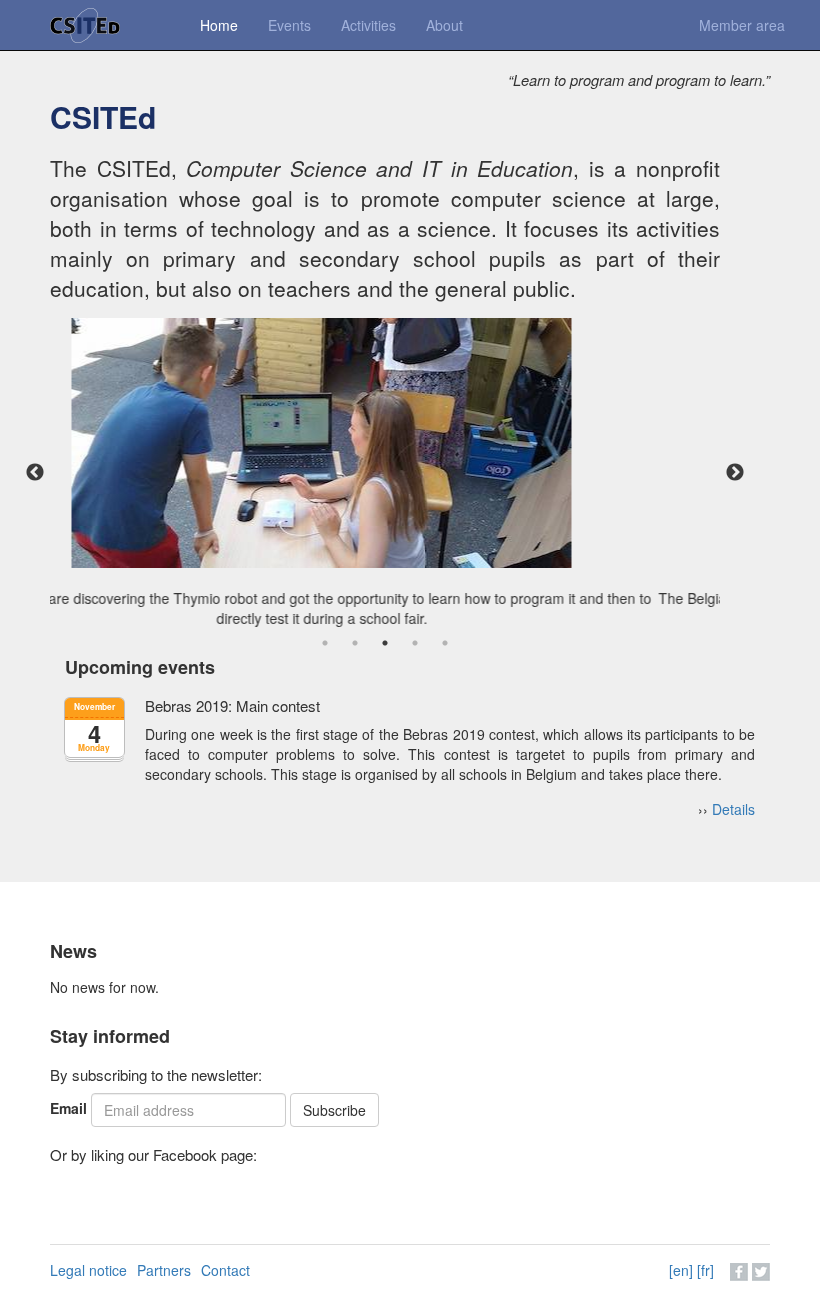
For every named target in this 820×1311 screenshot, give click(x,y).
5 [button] (445, 643)
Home (219, 25)
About (444, 25)
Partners (164, 1270)
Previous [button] (35, 473)
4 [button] (415, 643)
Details (733, 809)
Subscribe (334, 1110)
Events (289, 25)
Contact (225, 1270)
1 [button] (325, 643)
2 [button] (355, 643)
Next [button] (735, 473)
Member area (742, 25)
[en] (681, 1270)
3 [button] (385, 643)
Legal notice (88, 1270)
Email (68, 1108)
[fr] (705, 1270)
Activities (368, 25)
